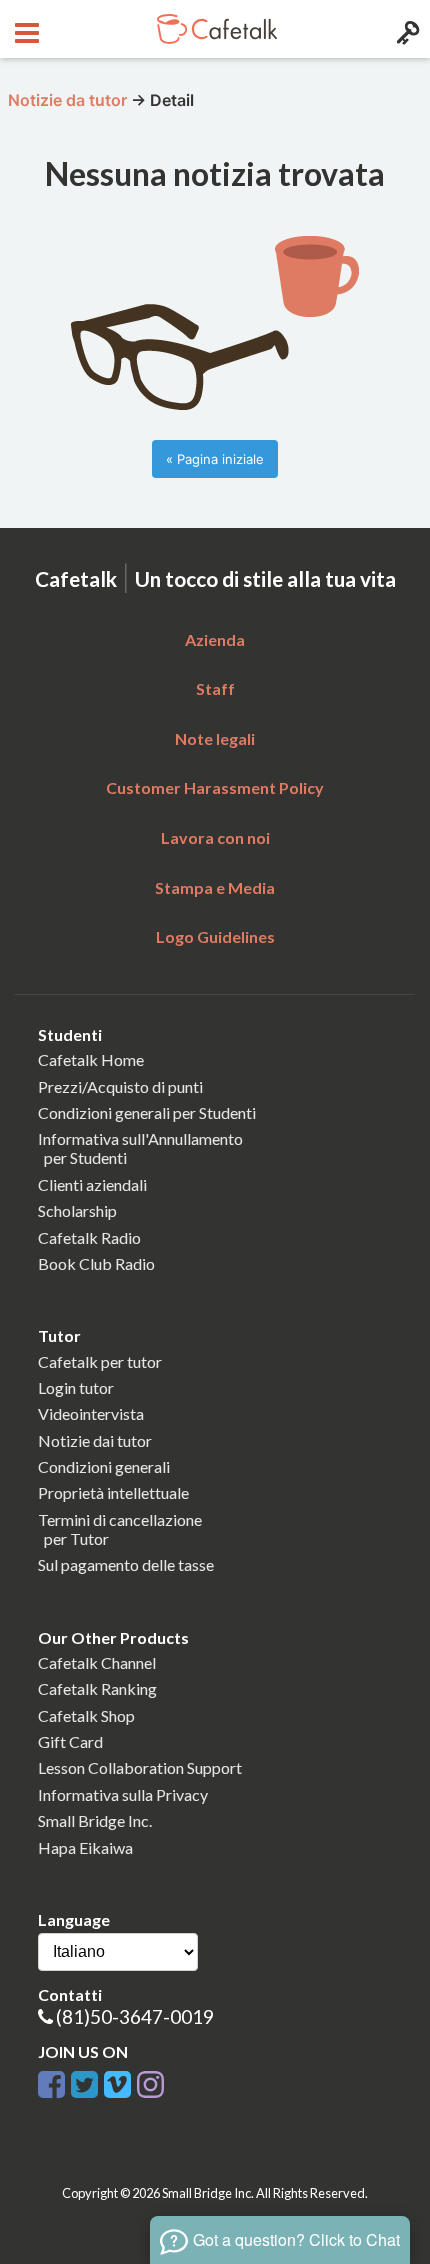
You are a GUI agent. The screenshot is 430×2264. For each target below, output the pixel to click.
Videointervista (91, 1413)
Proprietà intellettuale (113, 1492)
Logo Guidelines (215, 936)
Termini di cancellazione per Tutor (120, 1529)
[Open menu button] (24, 29)
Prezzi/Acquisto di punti (120, 1086)
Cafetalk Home (91, 1059)
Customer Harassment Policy (215, 787)
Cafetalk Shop (86, 1715)
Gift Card (70, 1741)
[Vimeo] (117, 2080)
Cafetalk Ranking (97, 1688)
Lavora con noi (215, 837)
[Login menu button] (405, 29)
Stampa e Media (215, 887)
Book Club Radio (96, 1263)
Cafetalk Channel (97, 1662)
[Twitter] (84, 2080)
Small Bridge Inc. (95, 1820)
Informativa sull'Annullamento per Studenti (140, 1148)
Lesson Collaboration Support (140, 1767)
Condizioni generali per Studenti (147, 1112)
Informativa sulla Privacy (123, 1794)
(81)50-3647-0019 (135, 2016)
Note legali (215, 738)
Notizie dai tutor (95, 1440)
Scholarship (77, 1210)
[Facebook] (51, 2080)
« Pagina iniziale (215, 459)
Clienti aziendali (92, 1184)
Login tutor (76, 1387)
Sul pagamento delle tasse (126, 1564)
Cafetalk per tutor (100, 1361)
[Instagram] (150, 2080)
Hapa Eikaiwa (85, 1847)
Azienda (215, 639)
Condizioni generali (104, 1466)
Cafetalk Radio (89, 1237)
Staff (215, 688)
